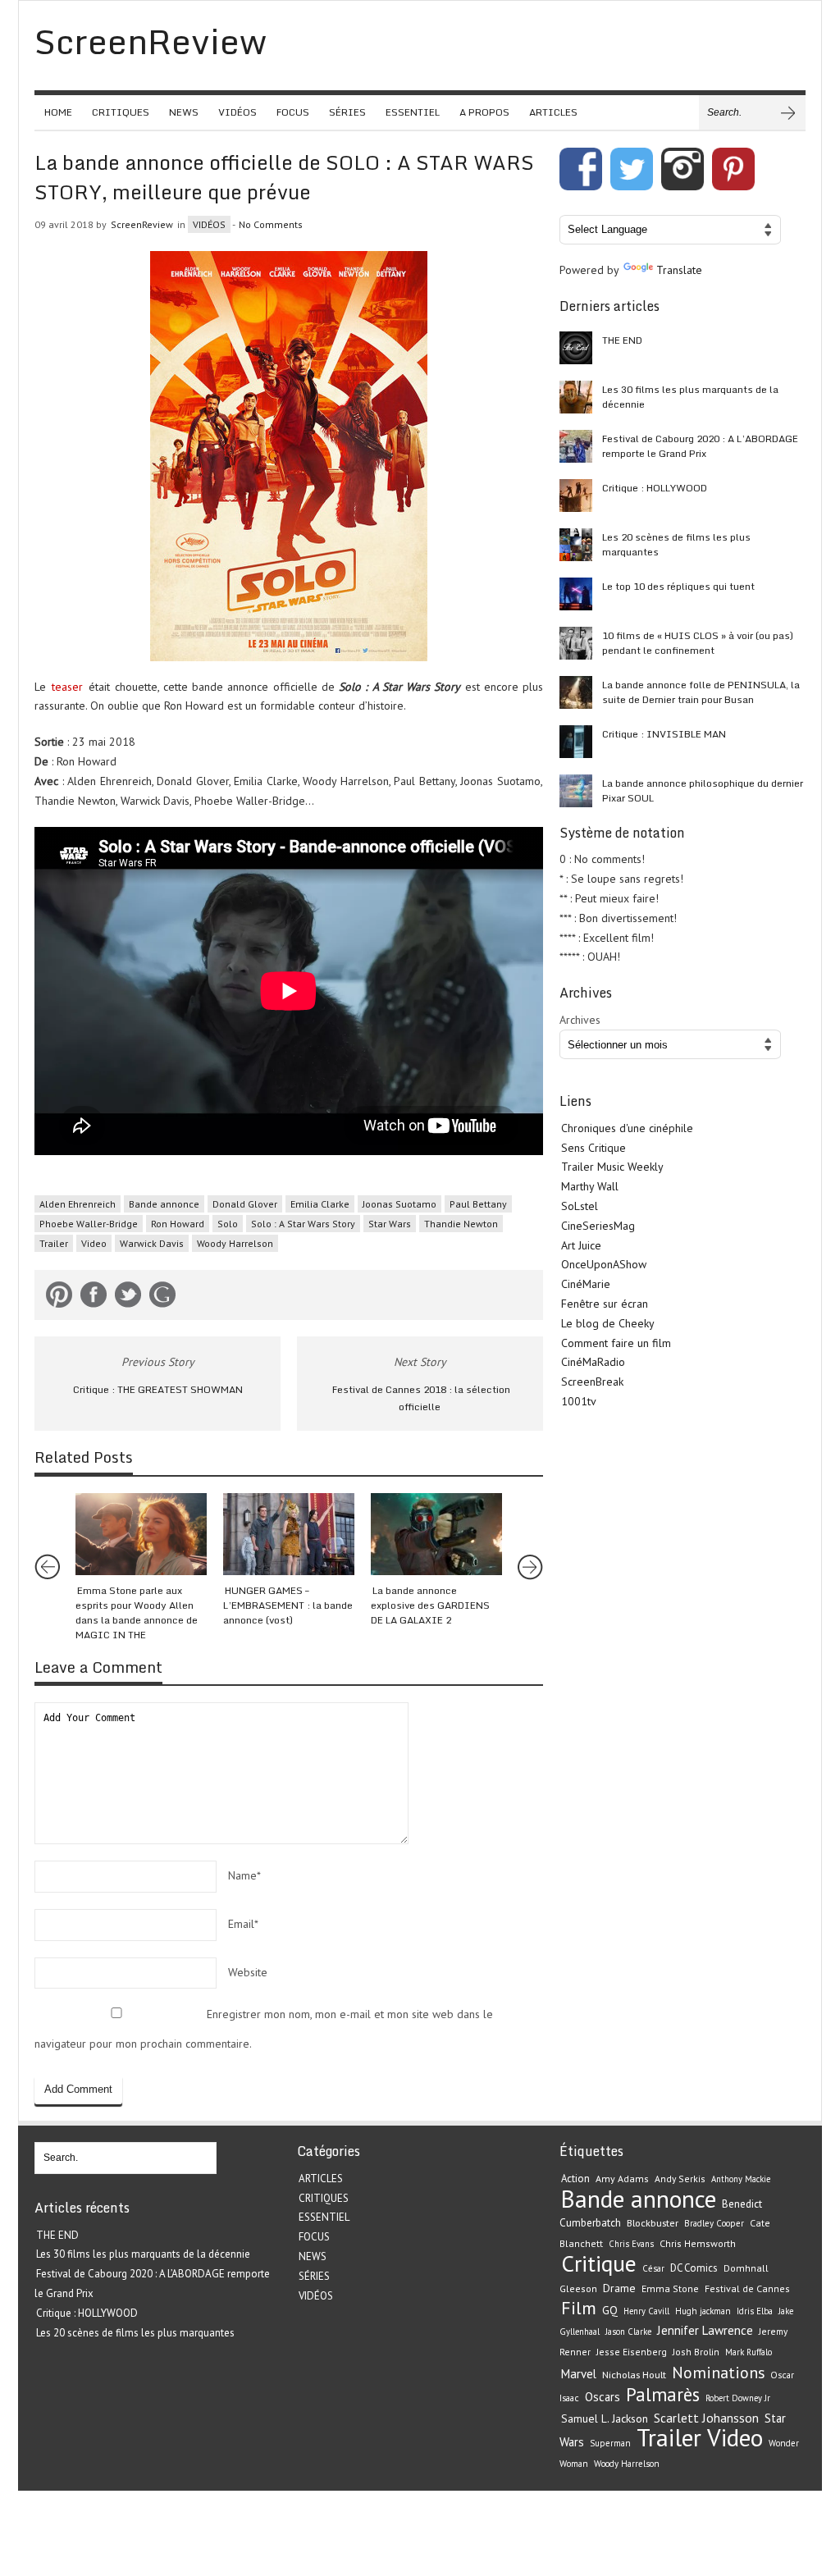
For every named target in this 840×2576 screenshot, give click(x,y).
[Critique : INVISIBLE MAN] (576, 742)
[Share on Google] (162, 1298)
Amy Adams (622, 2179)
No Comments (271, 224)
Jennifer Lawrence (705, 2330)
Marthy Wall (590, 1186)
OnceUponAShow (604, 1264)
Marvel (579, 2374)
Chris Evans (631, 2244)
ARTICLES (553, 112)
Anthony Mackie (741, 2179)
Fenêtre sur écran (605, 1304)
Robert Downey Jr (738, 2398)
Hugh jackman (703, 2311)
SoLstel (580, 1206)
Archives (580, 1020)
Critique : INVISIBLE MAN (664, 734)
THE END (622, 340)
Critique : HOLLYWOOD (655, 488)
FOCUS (293, 112)
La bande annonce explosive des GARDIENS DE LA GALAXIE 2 (430, 1605)
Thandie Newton (461, 1224)
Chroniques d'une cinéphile (627, 1128)
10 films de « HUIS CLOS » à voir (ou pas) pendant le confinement (698, 643)
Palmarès (663, 2394)
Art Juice (581, 1245)
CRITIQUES (121, 112)
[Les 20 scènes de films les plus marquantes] (576, 545)
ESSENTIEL (413, 112)
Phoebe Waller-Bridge (89, 1224)
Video (94, 1243)
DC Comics (694, 2268)
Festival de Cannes (747, 2288)
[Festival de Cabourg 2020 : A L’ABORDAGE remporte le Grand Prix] (576, 446)
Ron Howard (178, 1224)
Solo (228, 1224)
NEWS (184, 112)
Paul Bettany (478, 1204)
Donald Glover (245, 1204)
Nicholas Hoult (634, 2374)
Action (575, 2179)
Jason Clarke (628, 2332)
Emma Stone (670, 2288)
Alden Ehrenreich (78, 1204)
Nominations (718, 2372)
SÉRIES (347, 112)
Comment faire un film (616, 1343)
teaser (67, 687)
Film (579, 2308)
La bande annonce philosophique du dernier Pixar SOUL (703, 790)
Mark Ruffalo (749, 2352)
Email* (243, 1924)
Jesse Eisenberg (632, 2352)
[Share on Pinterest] (59, 1298)
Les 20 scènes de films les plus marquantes (676, 544)
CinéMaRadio (593, 1362)
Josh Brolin (696, 2352)
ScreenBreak (592, 1382)
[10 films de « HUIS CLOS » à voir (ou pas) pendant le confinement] (576, 643)
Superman (610, 2443)
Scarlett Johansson (706, 2418)
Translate (679, 270)
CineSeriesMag (598, 1226)
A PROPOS (484, 112)
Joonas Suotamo (399, 1204)
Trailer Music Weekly (612, 1167)
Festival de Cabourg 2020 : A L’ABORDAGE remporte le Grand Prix (700, 446)
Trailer (54, 1243)
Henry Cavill (646, 2311)
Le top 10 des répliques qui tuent (678, 586)
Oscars (603, 2397)
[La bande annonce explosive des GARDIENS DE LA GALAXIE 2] (436, 1534)
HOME (58, 112)
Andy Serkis (680, 2179)
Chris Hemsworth (698, 2243)
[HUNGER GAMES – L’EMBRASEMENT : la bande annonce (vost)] (289, 1534)
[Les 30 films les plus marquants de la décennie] (576, 397)
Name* (244, 1875)
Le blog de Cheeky (608, 1323)
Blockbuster (653, 2222)
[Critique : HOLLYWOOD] (576, 496)
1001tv (579, 1401)
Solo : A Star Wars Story (303, 1224)
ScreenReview (142, 224)
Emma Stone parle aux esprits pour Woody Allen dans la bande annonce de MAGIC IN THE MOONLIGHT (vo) (137, 1620)
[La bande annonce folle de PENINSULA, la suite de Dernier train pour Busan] (576, 692)
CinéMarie (586, 1284)
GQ (610, 2310)
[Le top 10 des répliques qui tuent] (576, 594)
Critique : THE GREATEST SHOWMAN (158, 1389)
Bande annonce (164, 1204)
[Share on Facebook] (94, 1298)
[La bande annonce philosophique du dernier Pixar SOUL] (576, 791)
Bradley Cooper (714, 2223)
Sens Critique (593, 1148)
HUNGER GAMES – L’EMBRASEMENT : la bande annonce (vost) (288, 1605)
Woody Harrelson (235, 1243)
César (653, 2268)
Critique (599, 2263)
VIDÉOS (237, 112)
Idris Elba (755, 2311)
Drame (619, 2288)
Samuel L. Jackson (605, 2418)
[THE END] (576, 348)
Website (248, 1972)
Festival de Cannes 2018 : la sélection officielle (421, 1398)
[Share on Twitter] (128, 1298)
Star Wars (390, 1224)
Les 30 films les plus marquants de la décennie (690, 397)
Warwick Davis (152, 1243)
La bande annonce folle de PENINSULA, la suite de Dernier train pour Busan (701, 692)
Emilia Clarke (320, 1204)
